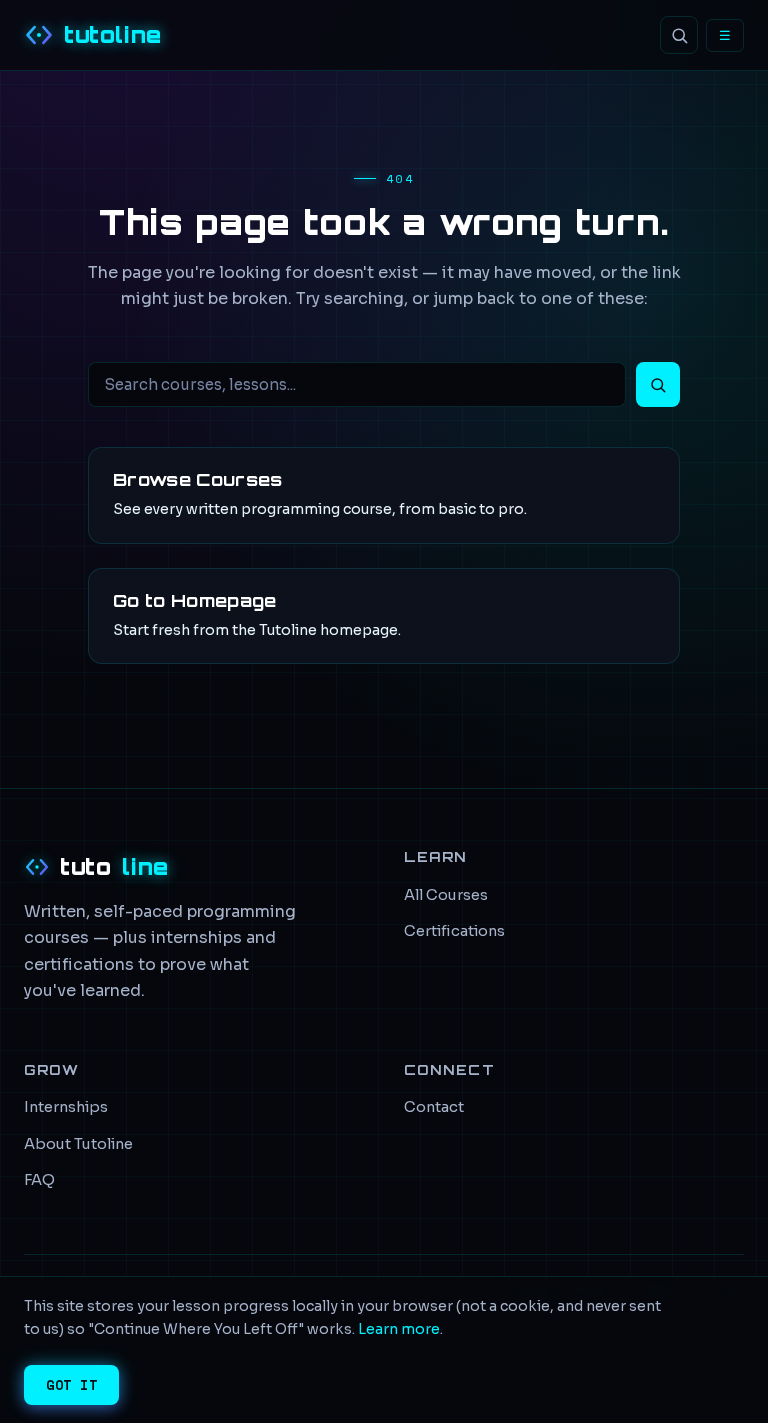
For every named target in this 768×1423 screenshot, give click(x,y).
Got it (71, 1385)
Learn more (399, 1329)
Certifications (454, 931)
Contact (434, 1107)
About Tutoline (78, 1144)
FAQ (39, 1180)
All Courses (446, 895)
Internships (66, 1107)
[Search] (679, 35)
